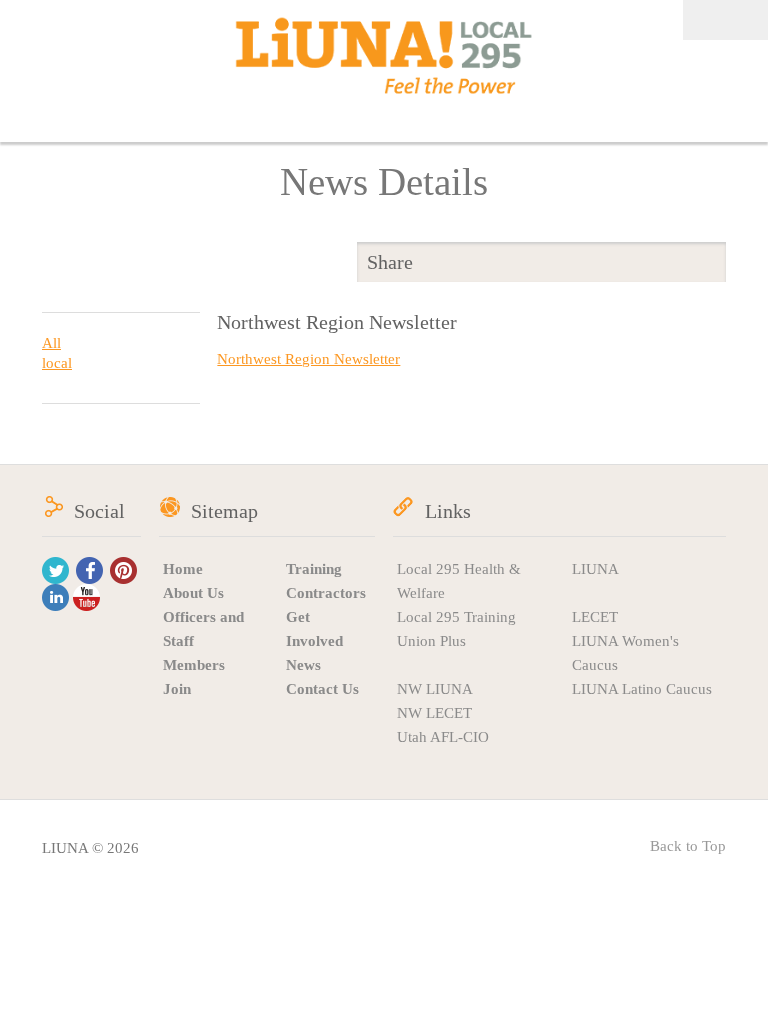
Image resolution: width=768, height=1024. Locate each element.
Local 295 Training (456, 617)
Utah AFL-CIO (443, 737)
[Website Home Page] (384, 56)
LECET (595, 617)
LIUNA (595, 569)
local (57, 363)
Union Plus (431, 641)
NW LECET (434, 713)
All (51, 343)
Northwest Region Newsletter (308, 359)
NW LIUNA (435, 689)
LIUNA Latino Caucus (642, 689)
